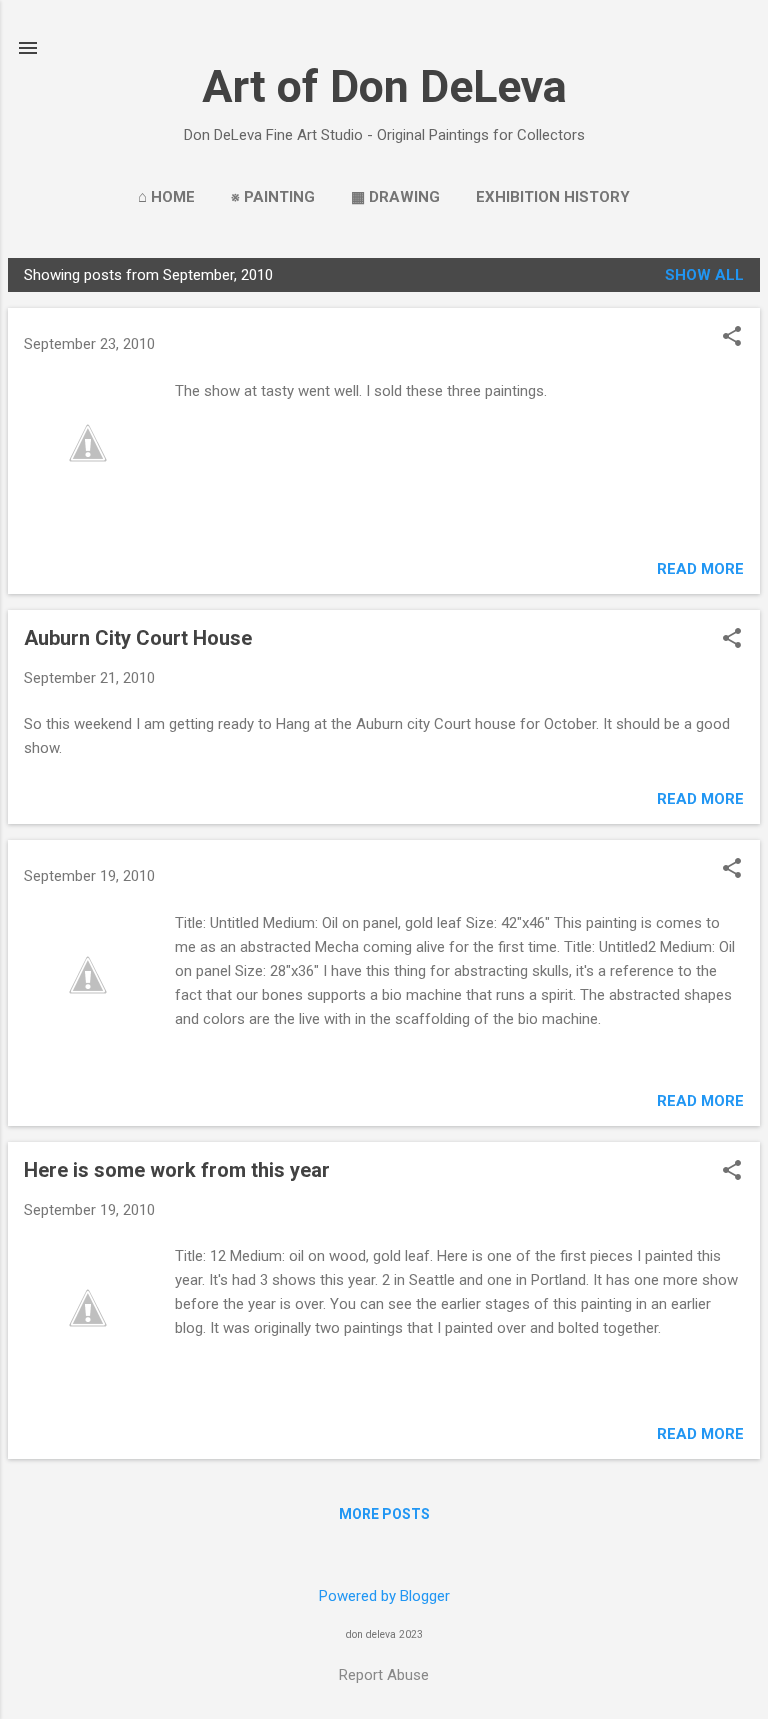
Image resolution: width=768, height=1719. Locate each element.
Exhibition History (553, 197)
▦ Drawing (395, 197)
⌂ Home (166, 197)
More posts (384, 1514)
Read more (700, 569)
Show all (704, 275)
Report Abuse (384, 1675)
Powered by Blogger (384, 1596)
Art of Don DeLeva (384, 86)
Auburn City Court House (138, 638)
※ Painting (273, 197)
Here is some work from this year (177, 1170)
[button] (732, 338)
